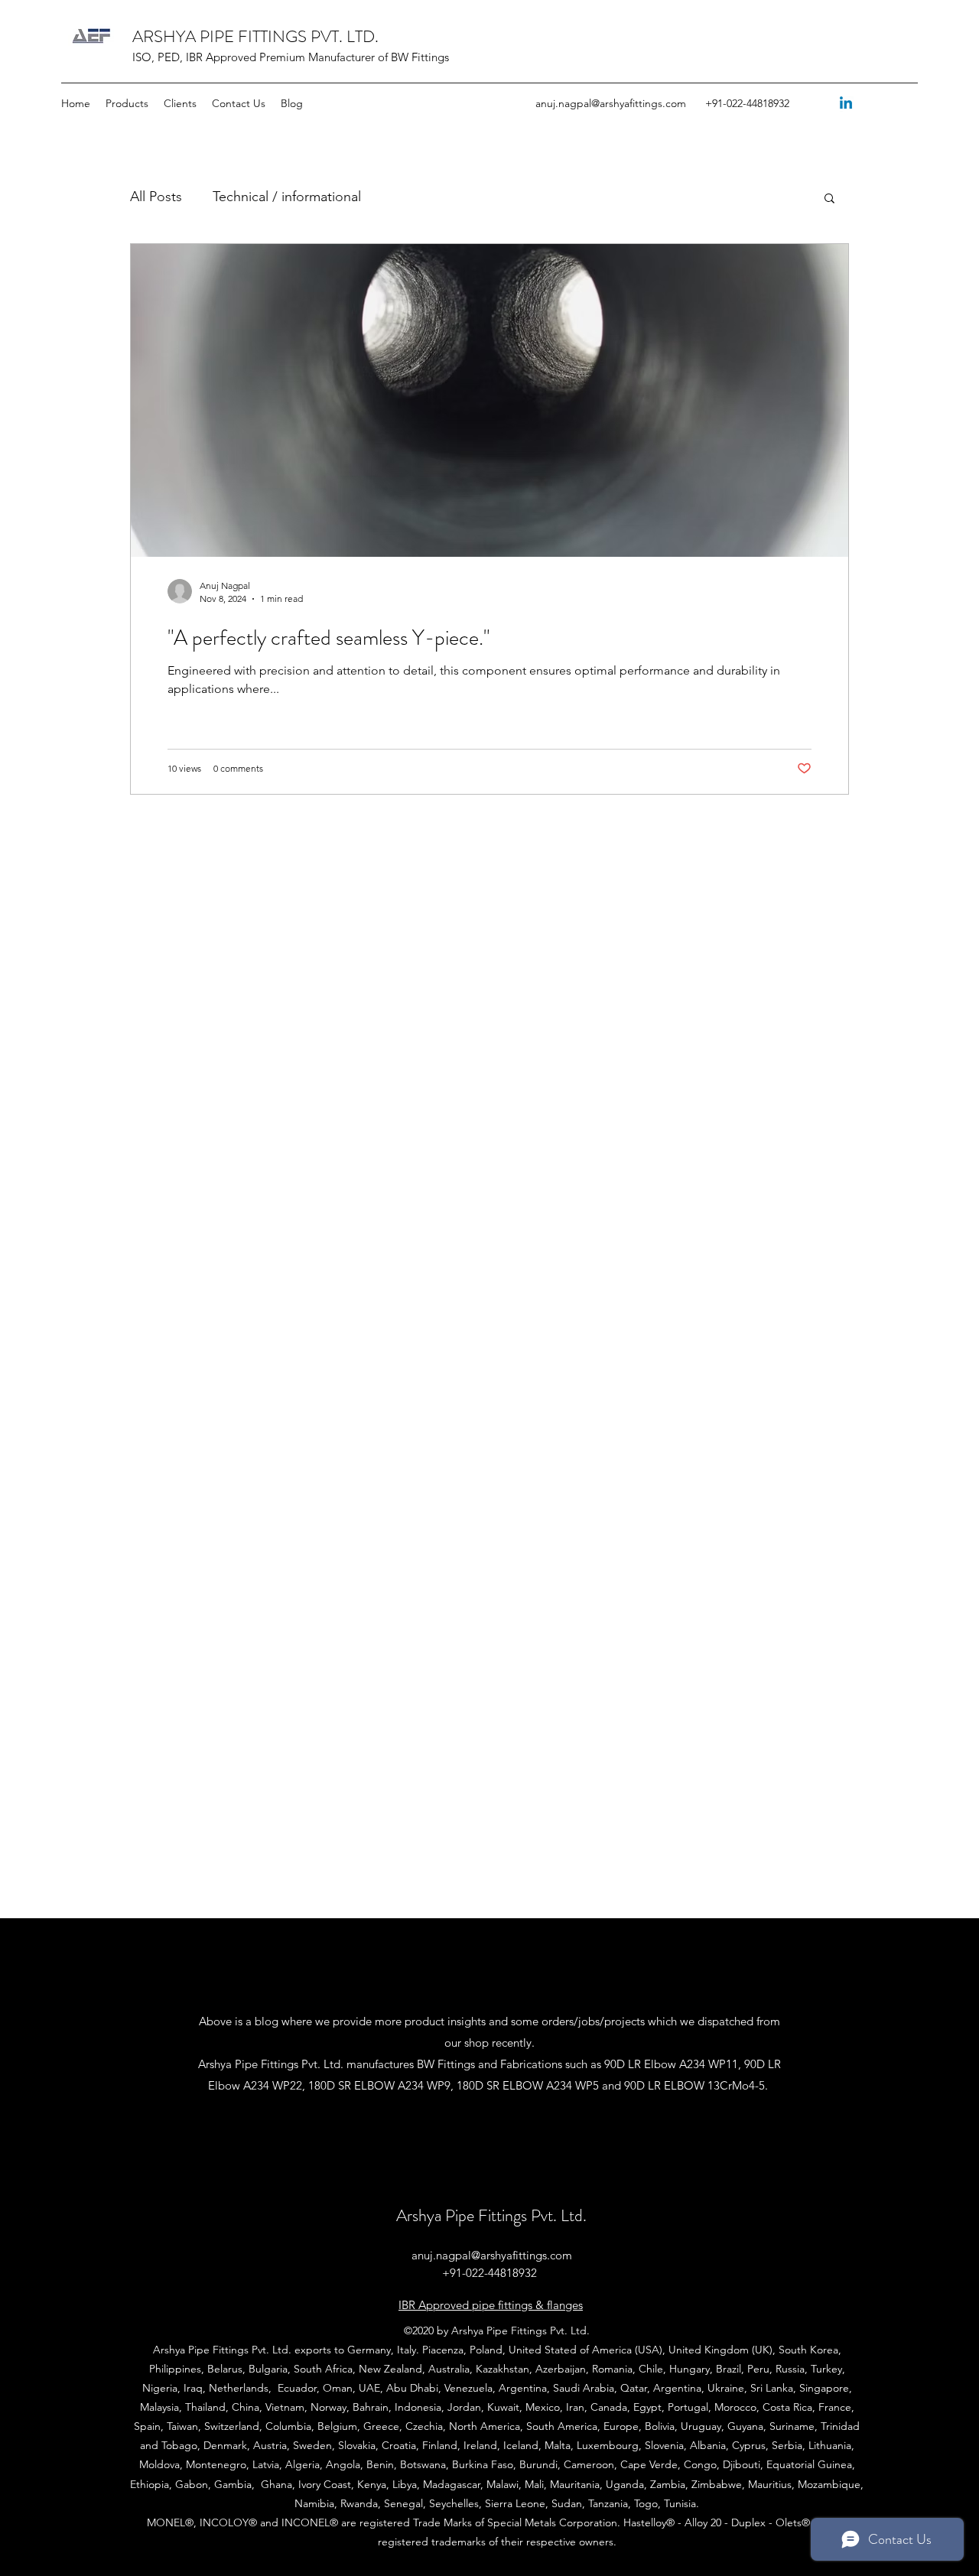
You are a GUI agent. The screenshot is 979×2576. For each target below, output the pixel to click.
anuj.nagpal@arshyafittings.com (611, 103)
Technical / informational (287, 197)
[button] (829, 199)
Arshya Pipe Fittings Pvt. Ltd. (491, 2215)
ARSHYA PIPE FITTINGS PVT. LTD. (255, 36)
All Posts (156, 197)
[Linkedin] (846, 104)
